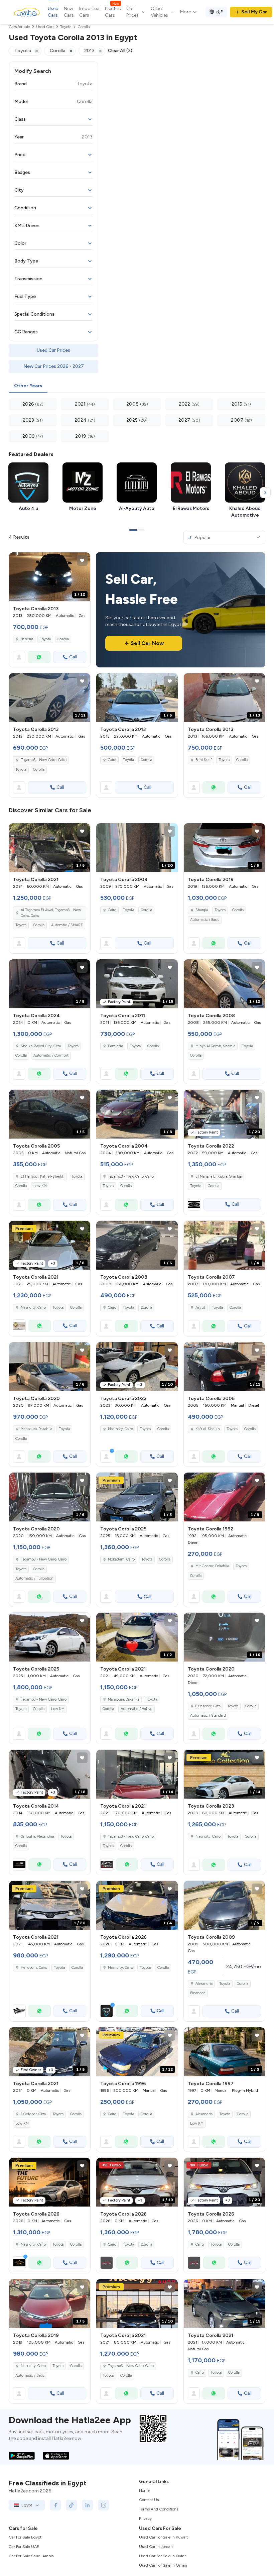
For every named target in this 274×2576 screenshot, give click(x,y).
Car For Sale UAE (24, 2547)
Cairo (112, 760)
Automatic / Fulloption (34, 1578)
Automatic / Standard (208, 1715)
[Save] (82, 560)
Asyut (200, 1308)
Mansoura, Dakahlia (36, 1429)
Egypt (27, 2505)
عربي (219, 11)
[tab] (28, 386)
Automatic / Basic (205, 920)
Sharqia (202, 910)
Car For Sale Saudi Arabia (31, 2556)
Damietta (115, 1046)
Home (144, 2490)
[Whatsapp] (39, 657)
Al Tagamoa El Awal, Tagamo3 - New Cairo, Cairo (51, 913)
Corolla (63, 639)
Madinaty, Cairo (120, 1429)
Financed (198, 1993)
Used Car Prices (53, 350)
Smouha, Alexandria (37, 1837)
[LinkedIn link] (88, 2505)
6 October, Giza (208, 1706)
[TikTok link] (72, 2505)
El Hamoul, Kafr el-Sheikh (43, 1176)
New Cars (69, 12)
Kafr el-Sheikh (208, 1429)
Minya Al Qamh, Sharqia (215, 1046)
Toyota (45, 639)
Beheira (27, 639)
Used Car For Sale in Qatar (162, 2556)
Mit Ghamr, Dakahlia (212, 1566)
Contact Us (149, 2500)
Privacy (145, 2518)
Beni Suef (204, 760)
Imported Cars (89, 12)
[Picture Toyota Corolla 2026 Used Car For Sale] (50, 2182)
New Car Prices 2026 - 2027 (54, 366)
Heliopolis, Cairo (34, 1968)
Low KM (40, 1186)
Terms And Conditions (159, 2509)
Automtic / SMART (67, 925)
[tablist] (137, 386)
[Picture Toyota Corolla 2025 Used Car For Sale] (50, 1637)
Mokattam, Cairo (121, 1559)
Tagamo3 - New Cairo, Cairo (44, 760)
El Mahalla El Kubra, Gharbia (219, 1176)
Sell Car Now (147, 643)
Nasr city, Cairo (33, 1308)
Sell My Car (254, 12)
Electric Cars (113, 12)
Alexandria (204, 1984)
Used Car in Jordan (156, 2547)
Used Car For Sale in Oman (163, 2565)
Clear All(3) (120, 51)
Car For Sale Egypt (25, 2537)
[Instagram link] (104, 2505)
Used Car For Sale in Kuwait (163, 2537)
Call (73, 657)
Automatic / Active (136, 1709)
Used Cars (53, 12)
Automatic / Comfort (51, 1055)
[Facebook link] (55, 2505)
